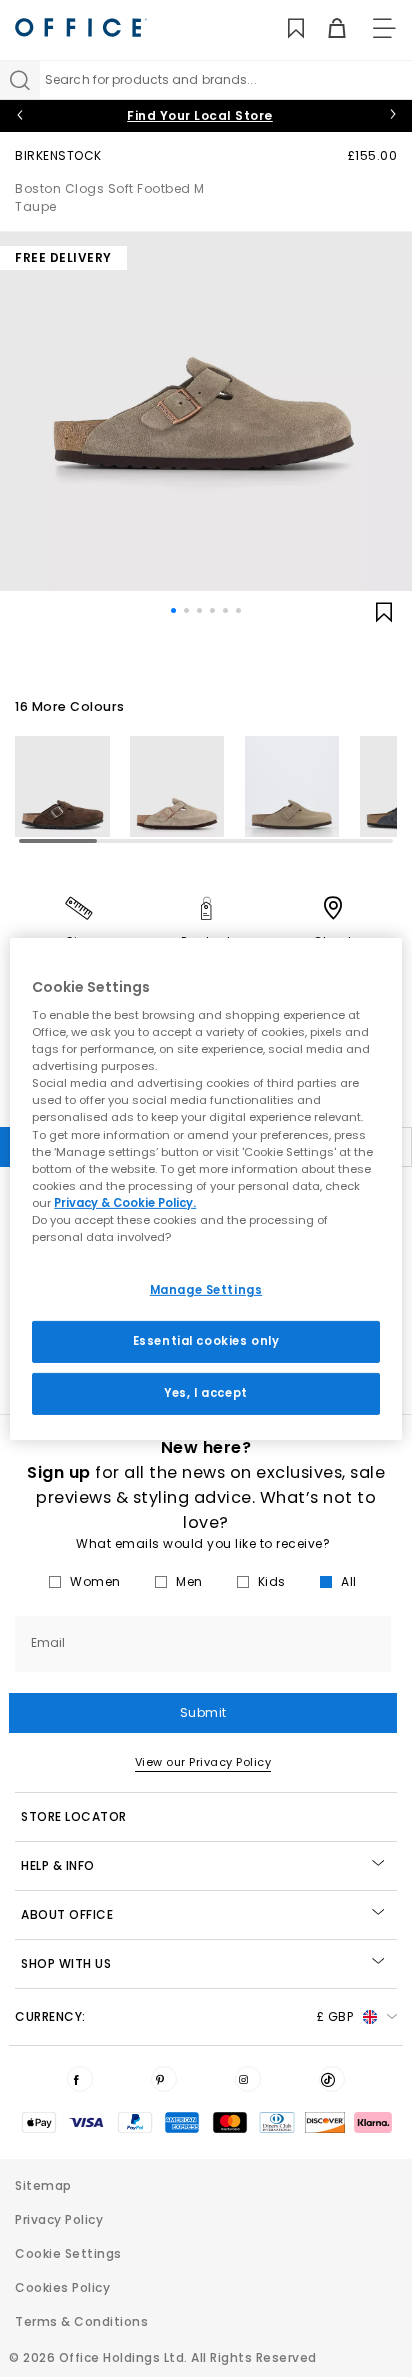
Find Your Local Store (200, 115)
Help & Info (58, 1865)
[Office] (81, 27)
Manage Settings (206, 1290)
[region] (205, 1188)
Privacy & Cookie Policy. (125, 1203)
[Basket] (325, 28)
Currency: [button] (184, 2016)
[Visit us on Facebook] (80, 2079)
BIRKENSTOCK (58, 155)
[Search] (20, 80)
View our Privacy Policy (203, 1762)
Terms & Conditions (81, 2321)
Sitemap (43, 2185)
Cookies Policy (62, 2287)
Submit (203, 1712)
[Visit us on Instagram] (248, 2079)
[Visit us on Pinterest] (164, 2079)
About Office (67, 1914)
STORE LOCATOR (74, 1816)
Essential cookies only (206, 1341)
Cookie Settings (68, 2253)
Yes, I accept (205, 1393)
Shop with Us (66, 1963)
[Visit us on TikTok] (332, 2079)
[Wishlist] (284, 28)
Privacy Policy (59, 2219)
